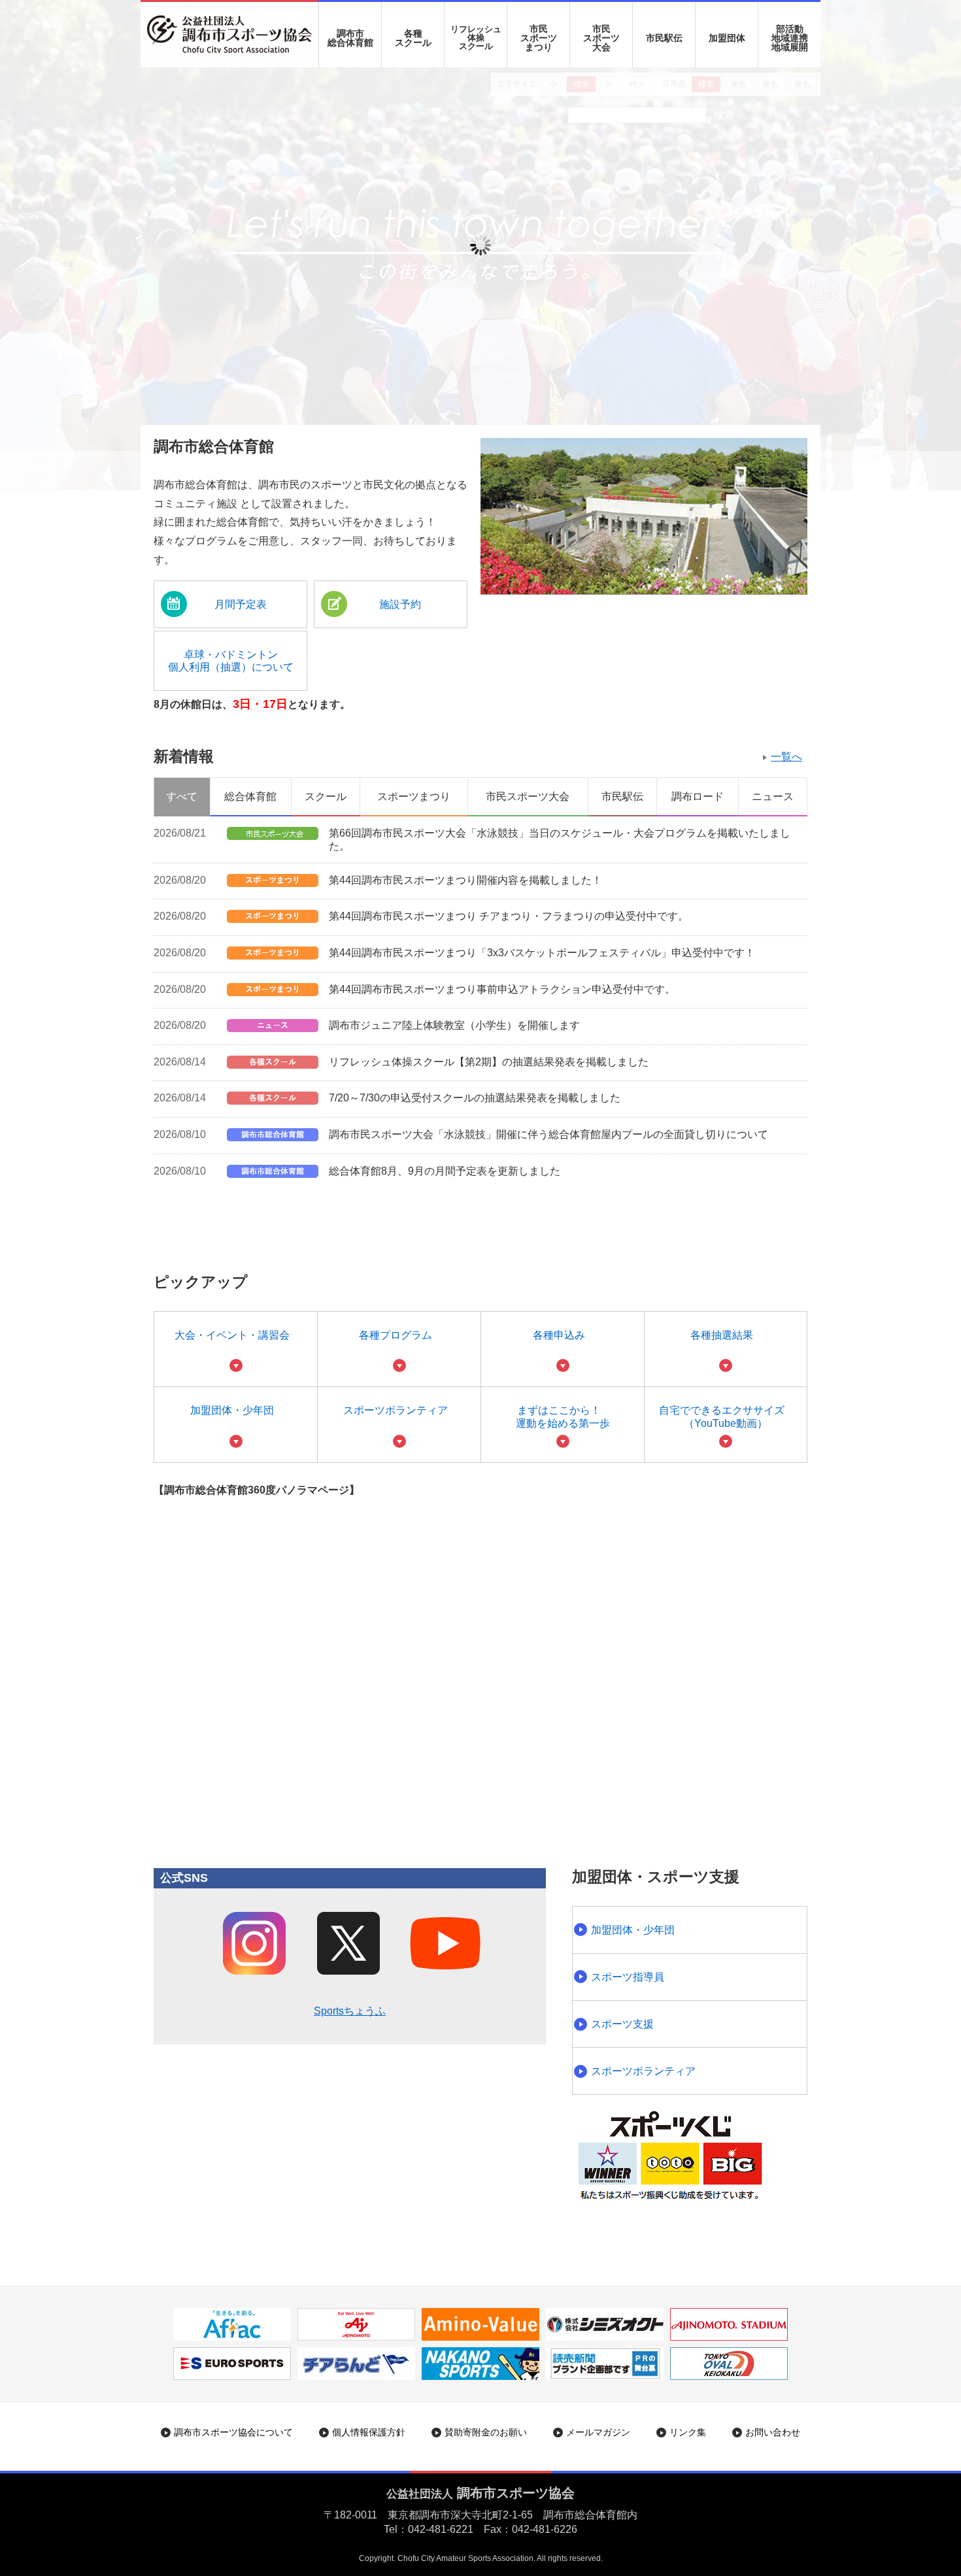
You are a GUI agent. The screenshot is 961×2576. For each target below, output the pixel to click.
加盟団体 (727, 38)
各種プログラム (396, 1335)
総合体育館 (250, 796)
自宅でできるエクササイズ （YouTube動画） (722, 1416)
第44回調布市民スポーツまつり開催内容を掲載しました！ (465, 880)
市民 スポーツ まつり (539, 38)
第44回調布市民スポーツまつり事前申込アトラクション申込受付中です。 (502, 989)
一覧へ (786, 757)
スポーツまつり (414, 796)
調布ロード (698, 796)
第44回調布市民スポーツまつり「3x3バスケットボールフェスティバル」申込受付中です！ (542, 953)
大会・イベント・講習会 (232, 1335)
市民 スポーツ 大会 (601, 38)
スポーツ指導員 (628, 1977)
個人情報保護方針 (369, 2432)
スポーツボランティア (396, 1410)
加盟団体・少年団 (232, 1410)
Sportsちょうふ (350, 2011)
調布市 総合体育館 (350, 38)
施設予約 (400, 604)
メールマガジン (598, 2432)
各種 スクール (413, 38)
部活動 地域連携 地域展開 (790, 38)
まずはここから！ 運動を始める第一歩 (563, 1416)
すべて (182, 796)
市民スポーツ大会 (528, 796)
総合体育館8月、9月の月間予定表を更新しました (445, 1171)
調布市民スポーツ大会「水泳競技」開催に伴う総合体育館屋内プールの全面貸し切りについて (548, 1134)
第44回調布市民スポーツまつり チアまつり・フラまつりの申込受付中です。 (509, 916)
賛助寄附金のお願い (486, 2432)
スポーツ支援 (622, 2024)
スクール (326, 796)
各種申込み (559, 1335)
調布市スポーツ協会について (233, 2432)
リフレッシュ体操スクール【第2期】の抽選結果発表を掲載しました (489, 1062)
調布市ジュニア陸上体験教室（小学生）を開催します (454, 1025)
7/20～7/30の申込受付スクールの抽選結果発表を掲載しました (475, 1098)
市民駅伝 (664, 38)
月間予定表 (241, 604)
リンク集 (688, 2432)
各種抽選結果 (722, 1335)
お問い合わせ (773, 2432)
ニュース (773, 796)
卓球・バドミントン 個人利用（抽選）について (231, 661)
